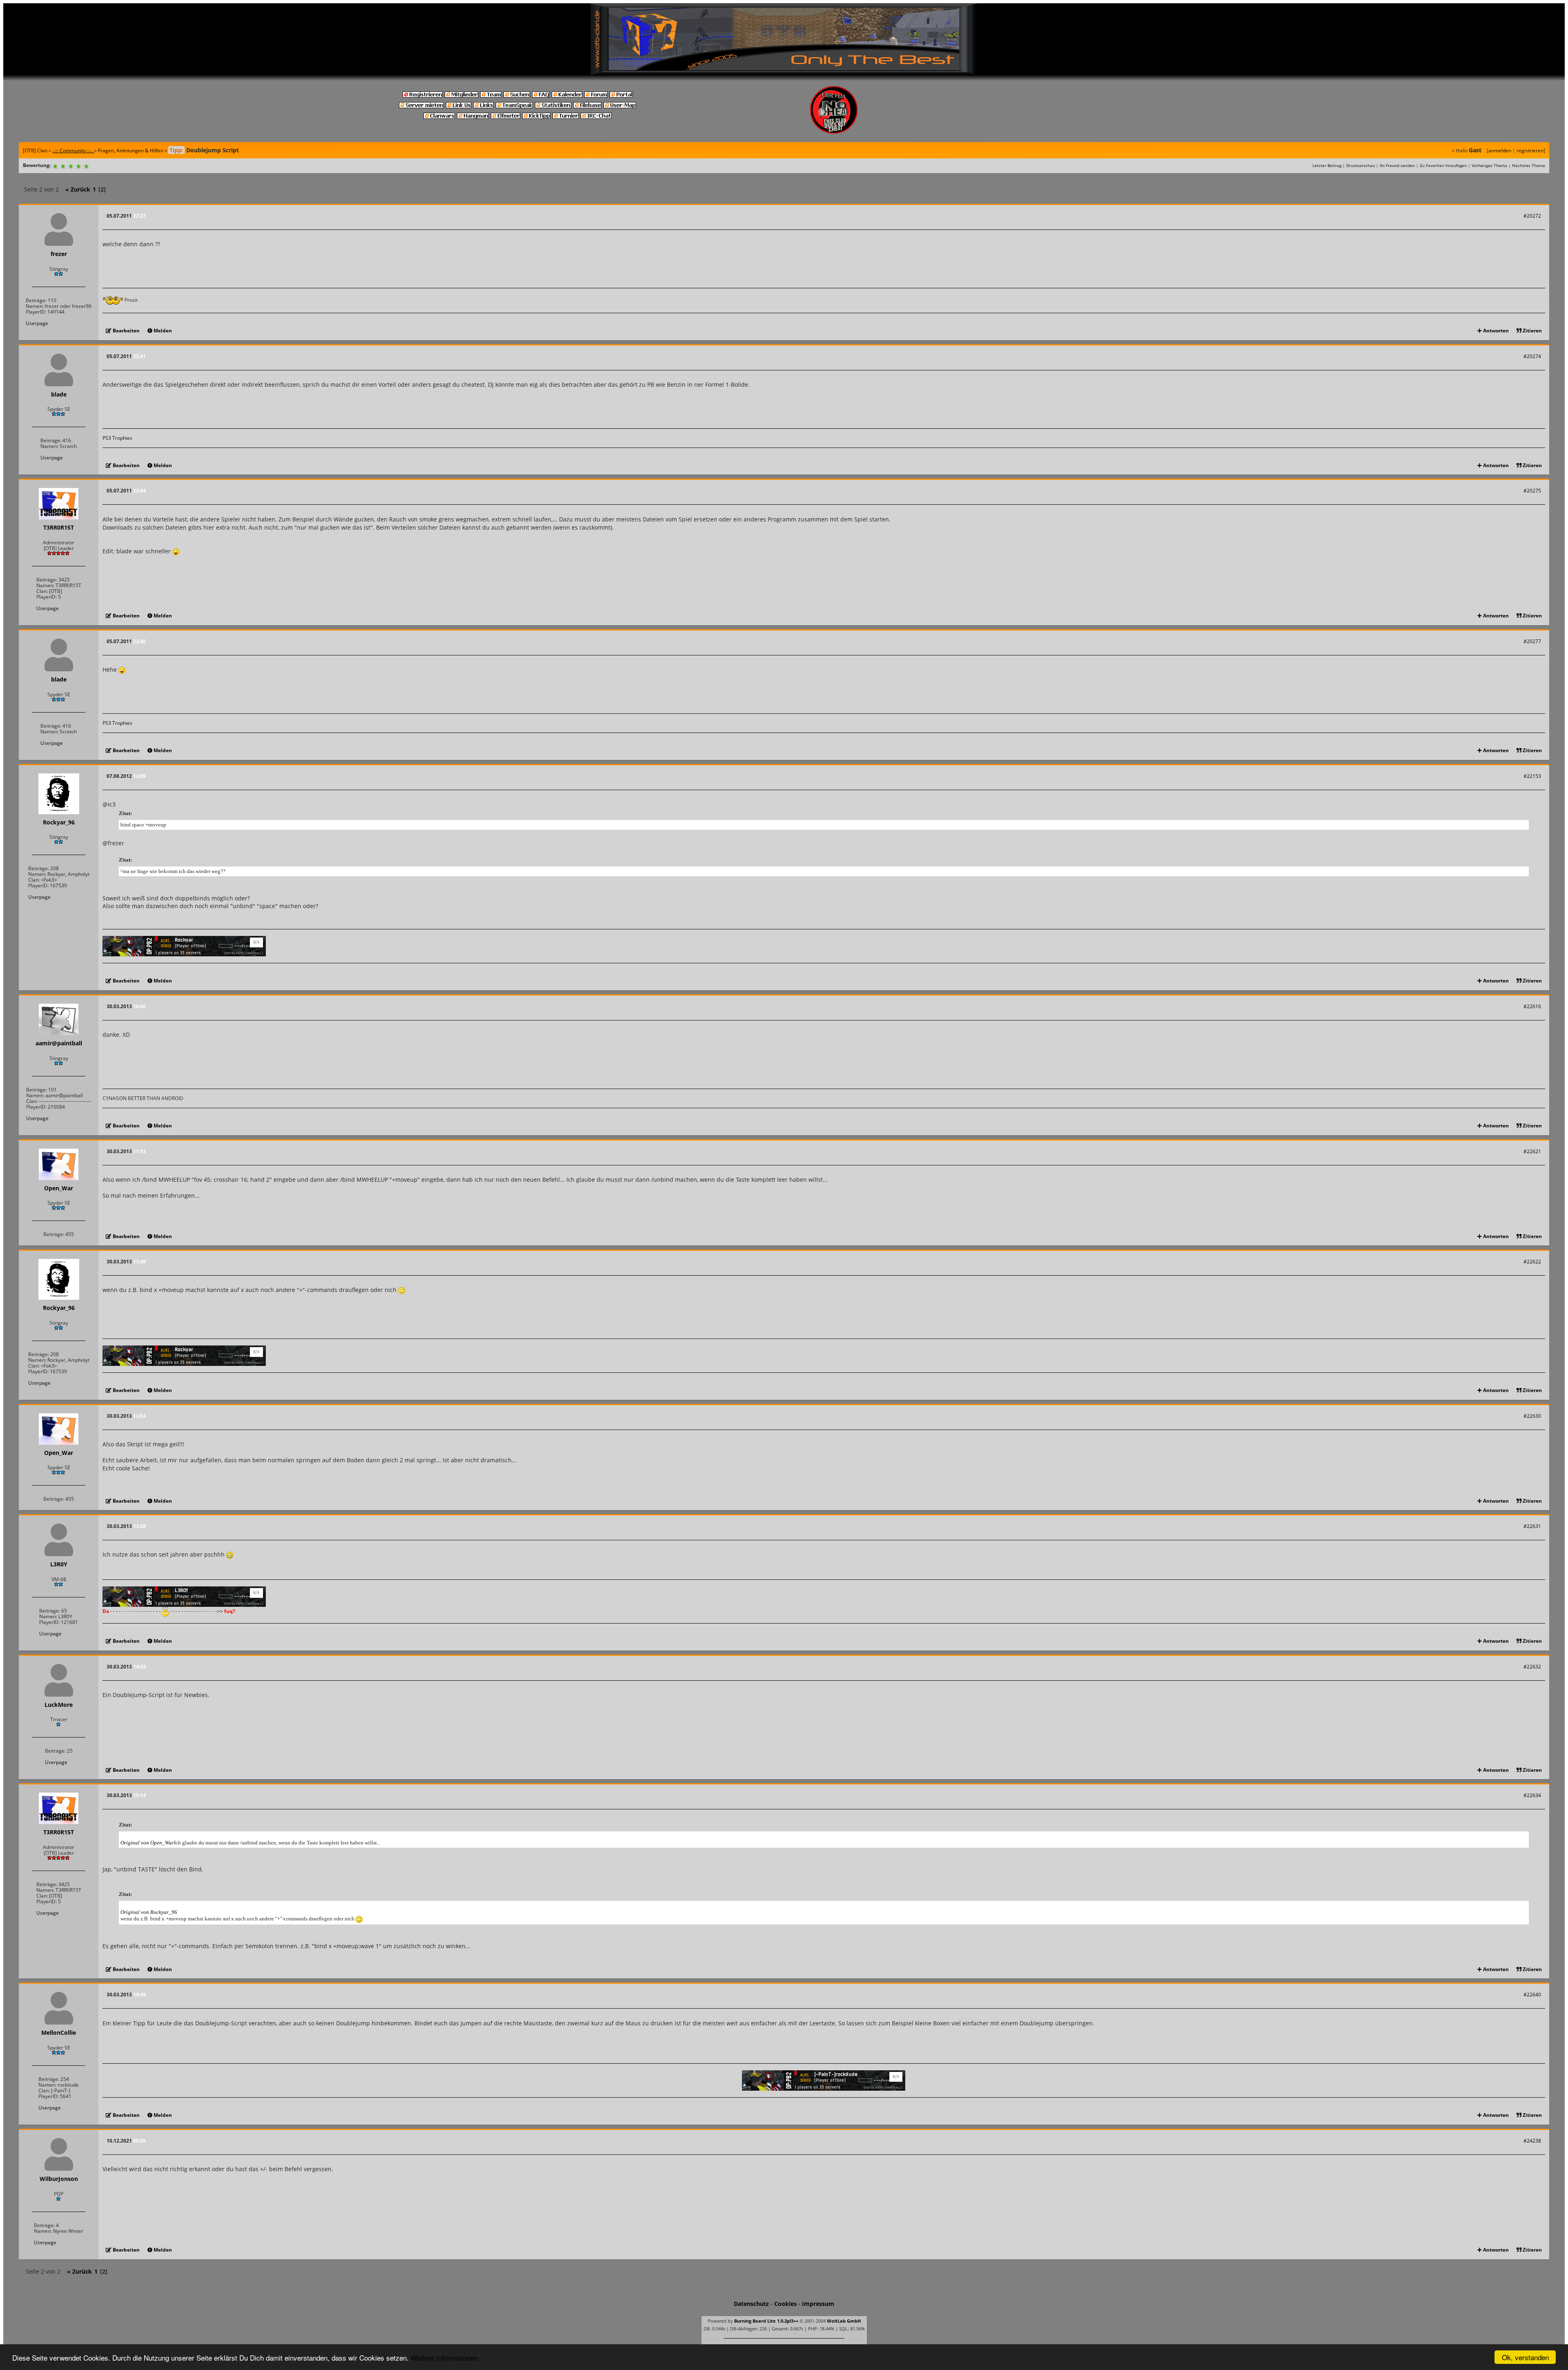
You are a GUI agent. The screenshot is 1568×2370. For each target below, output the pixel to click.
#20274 (1532, 356)
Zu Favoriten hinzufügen (1443, 165)
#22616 (1532, 1006)
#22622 (1532, 1262)
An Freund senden (1397, 165)
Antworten (1495, 331)
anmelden (1500, 150)
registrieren (1530, 150)
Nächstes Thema (1529, 165)
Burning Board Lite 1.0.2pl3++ (766, 2321)
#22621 (1532, 1151)
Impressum (818, 2304)
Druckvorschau (1361, 165)
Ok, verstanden (1525, 2357)
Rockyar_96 (59, 822)
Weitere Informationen (444, 2358)
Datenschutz (751, 2304)
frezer (59, 254)
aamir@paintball (59, 1043)
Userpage (37, 323)
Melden (162, 331)
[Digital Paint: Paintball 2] (184, 946)
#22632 (1532, 1667)
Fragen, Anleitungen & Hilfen (131, 150)
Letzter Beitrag (1327, 165)
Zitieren (1532, 331)
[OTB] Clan (35, 150)
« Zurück (78, 189)
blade (59, 394)
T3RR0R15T (59, 527)
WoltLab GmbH (844, 2321)
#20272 (1532, 216)
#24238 (1532, 2141)
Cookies (785, 2304)
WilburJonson (59, 2179)
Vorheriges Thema (1489, 165)
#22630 (1532, 1416)
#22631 (1532, 1526)
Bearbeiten (126, 331)
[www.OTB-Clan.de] (784, 38)
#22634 (1532, 1795)
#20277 (1532, 641)
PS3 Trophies (117, 438)
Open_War (59, 1188)
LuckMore (59, 1705)
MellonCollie (59, 2033)
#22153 (1532, 776)
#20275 (1532, 491)
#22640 (1532, 1995)
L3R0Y (59, 1564)
